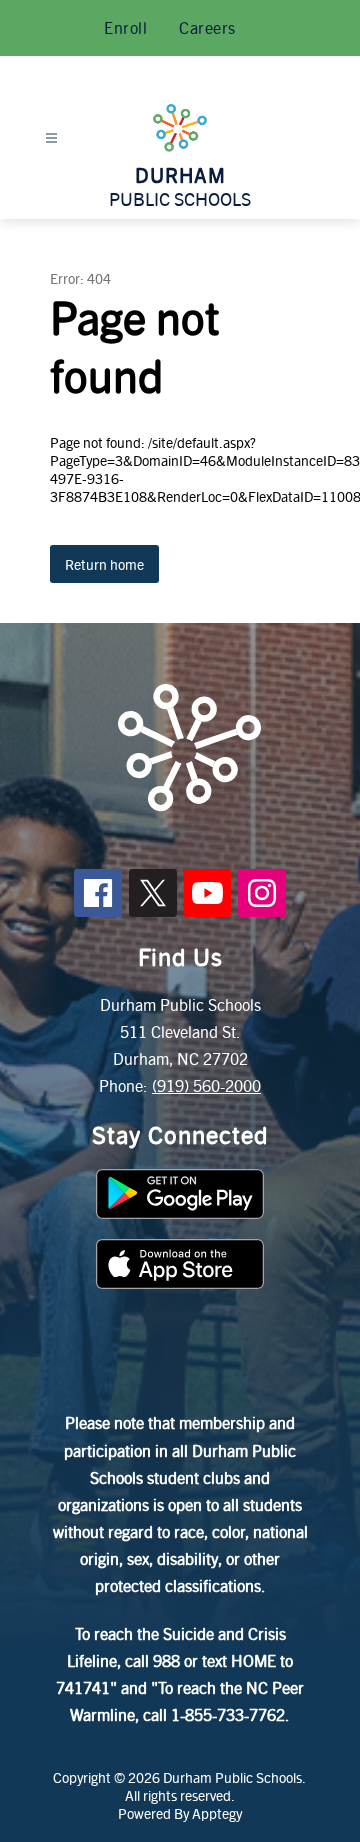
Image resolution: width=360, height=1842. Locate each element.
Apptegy (217, 1813)
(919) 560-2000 (206, 1085)
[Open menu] (51, 138)
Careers (207, 27)
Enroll (125, 27)
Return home (104, 564)
